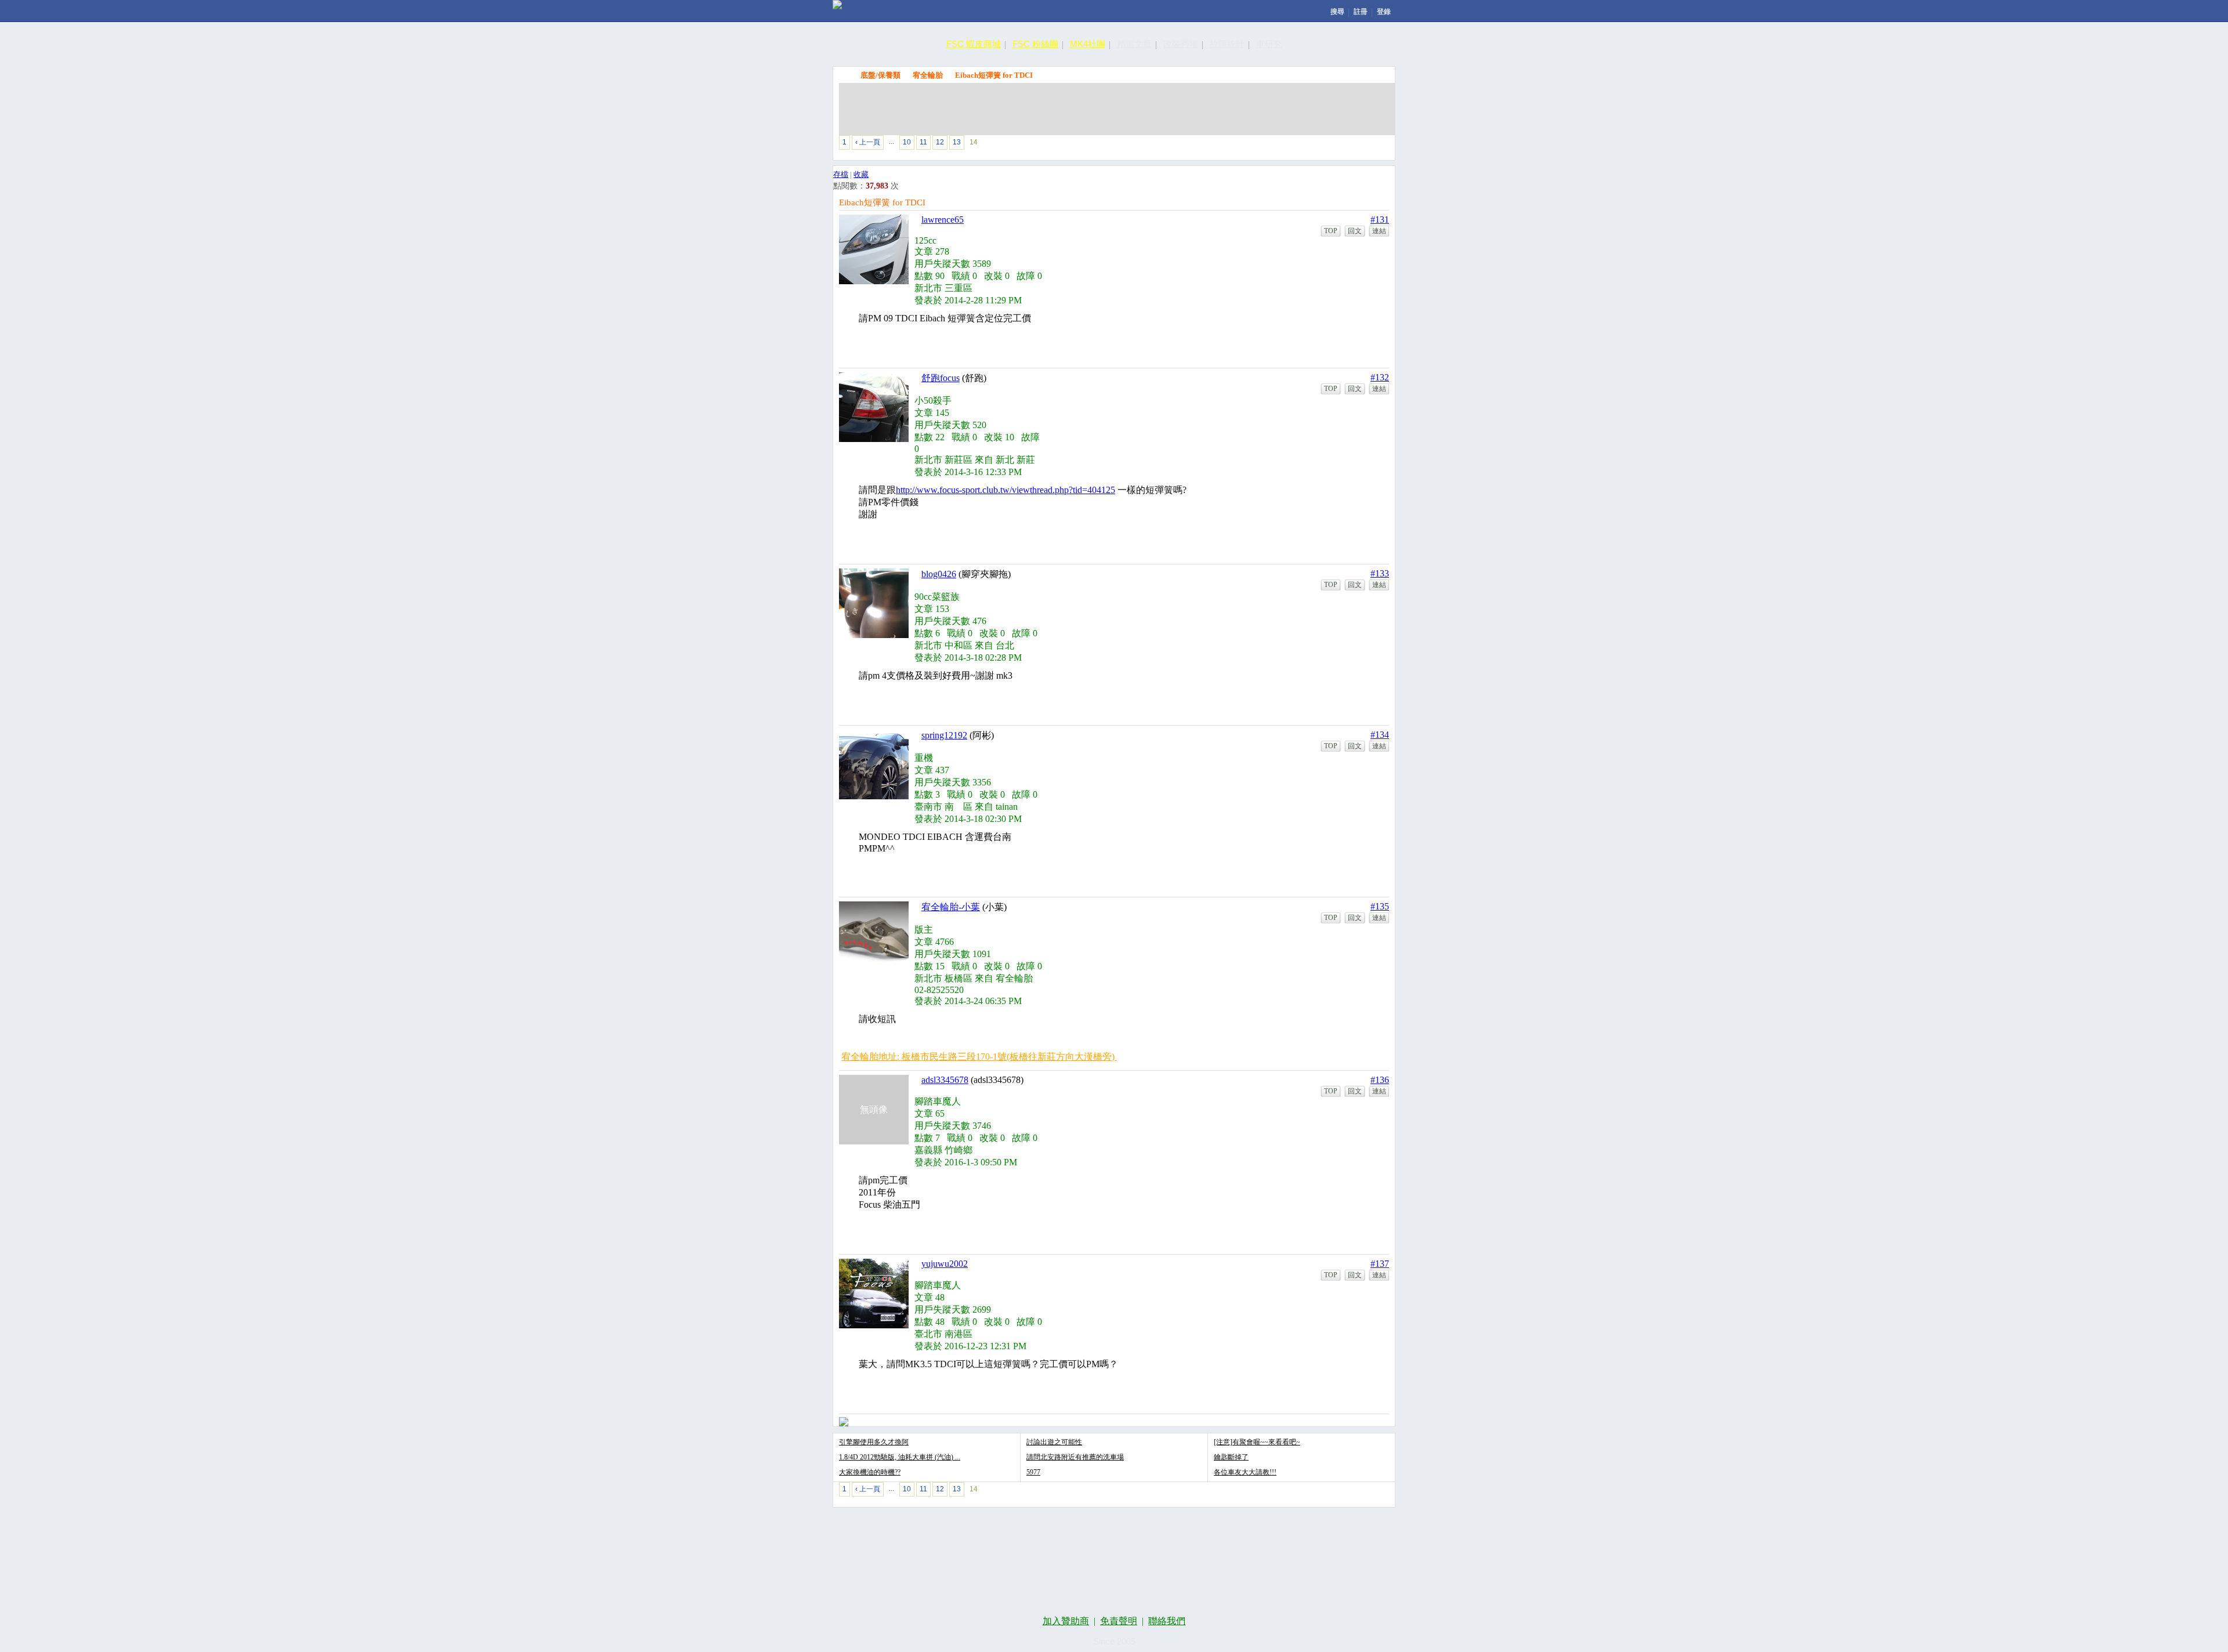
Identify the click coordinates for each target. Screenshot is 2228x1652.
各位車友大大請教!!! (1245, 1472)
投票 (1310, 145)
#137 (1380, 1264)
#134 (1380, 735)
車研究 (1269, 44)
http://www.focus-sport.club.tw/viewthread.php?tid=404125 (1006, 490)
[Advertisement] (1117, 109)
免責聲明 (1119, 1621)
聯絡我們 (1167, 1621)
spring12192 (944, 735)
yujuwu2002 (945, 1264)
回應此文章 (1364, 145)
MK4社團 (1088, 44)
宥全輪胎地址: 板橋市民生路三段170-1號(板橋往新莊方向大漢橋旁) (979, 1057)
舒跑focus (941, 378)
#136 (1380, 1080)
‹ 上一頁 (868, 142)
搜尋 (1337, 12)
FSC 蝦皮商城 (974, 44)
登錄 (1384, 12)
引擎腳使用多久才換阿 (874, 1442)
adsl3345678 (945, 1080)
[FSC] (837, 5)
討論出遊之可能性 (1054, 1442)
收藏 (861, 174)
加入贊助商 (1066, 1621)
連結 (1379, 231)
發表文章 (1257, 145)
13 (957, 142)
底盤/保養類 (880, 75)
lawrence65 (943, 220)
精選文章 (1134, 44)
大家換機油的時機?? (870, 1472)
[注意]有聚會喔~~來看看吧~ (1257, 1442)
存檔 (841, 174)
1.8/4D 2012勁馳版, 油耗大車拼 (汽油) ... (900, 1457)
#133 (1380, 573)
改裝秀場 (1181, 44)
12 (940, 142)
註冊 (1361, 12)
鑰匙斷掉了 (1231, 1457)
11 (923, 142)
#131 (1380, 220)
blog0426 (939, 574)
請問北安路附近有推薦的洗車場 (1075, 1457)
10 (907, 142)
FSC (845, 75)
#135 (1380, 906)
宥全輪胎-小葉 (951, 907)
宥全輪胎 (928, 75)
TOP (1331, 231)
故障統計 (1227, 44)
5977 (1033, 1472)
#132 (1380, 377)
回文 (1355, 231)
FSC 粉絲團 (1035, 44)
